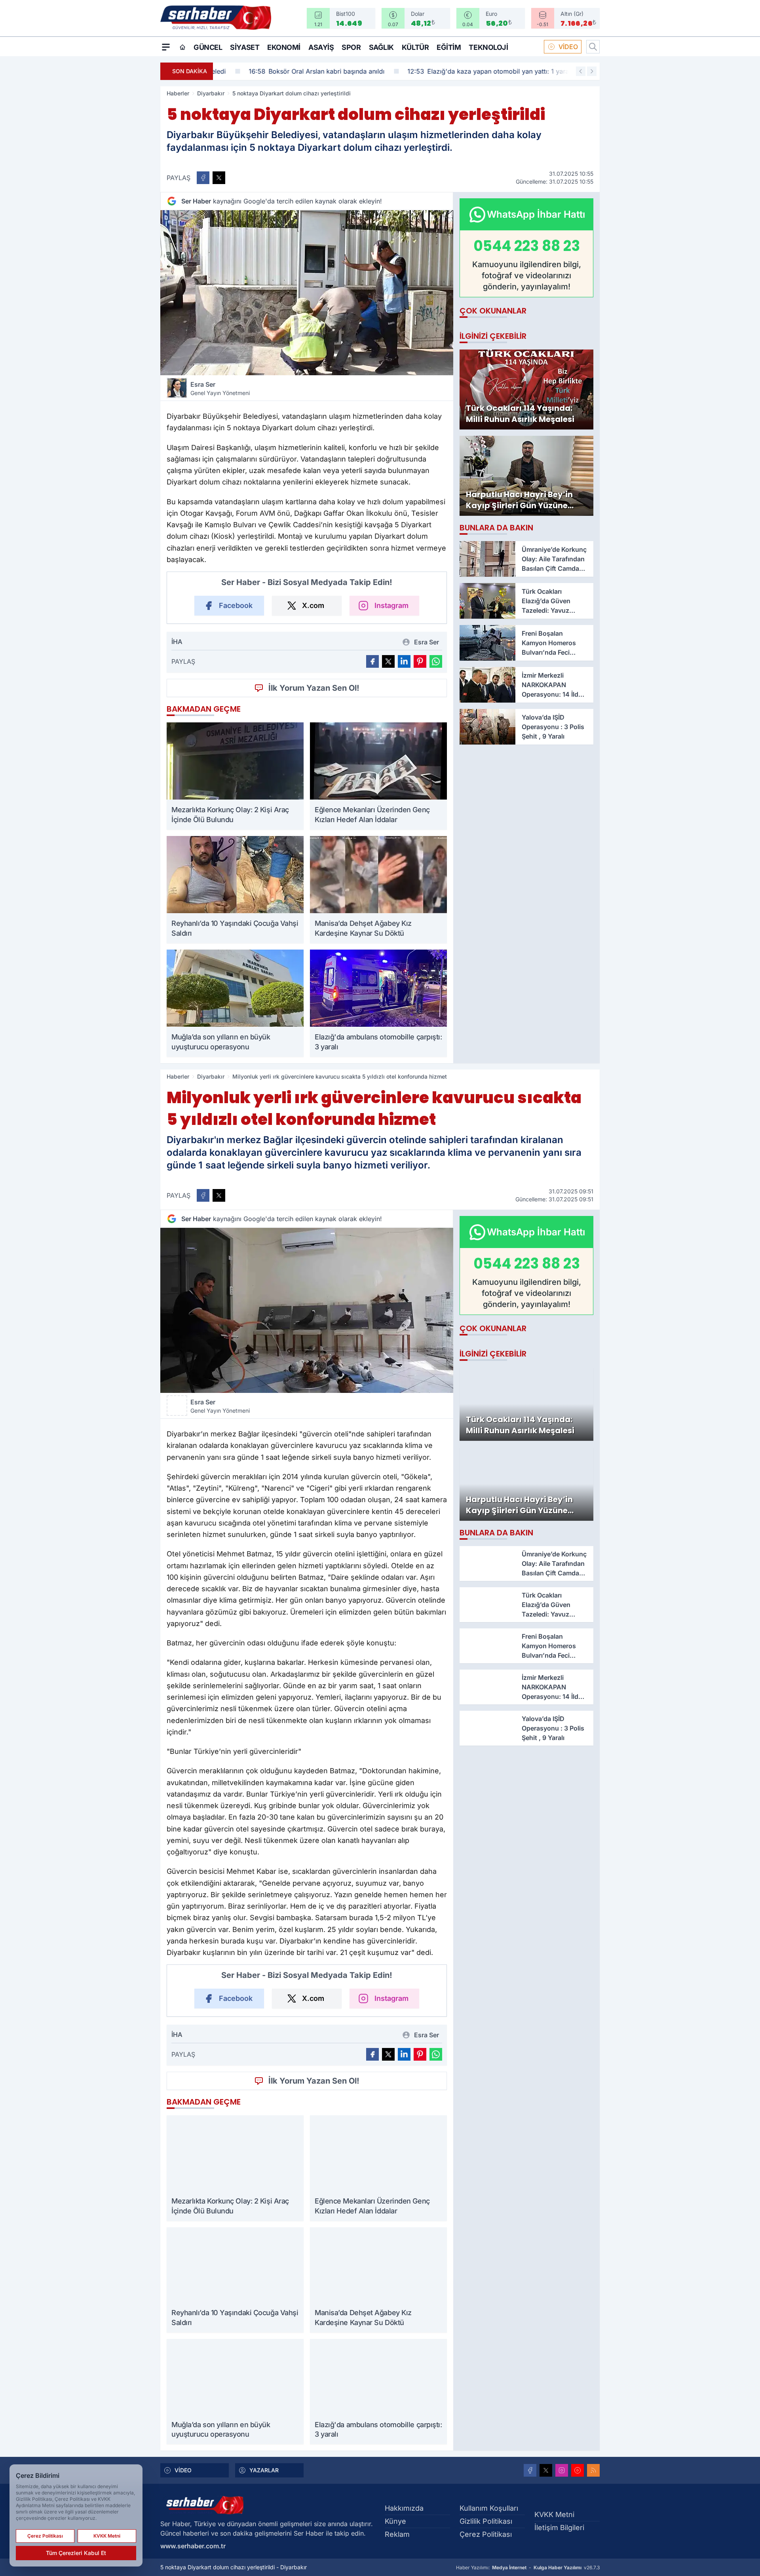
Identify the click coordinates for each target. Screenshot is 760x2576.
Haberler (178, 93)
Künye (395, 2521)
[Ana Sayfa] (182, 47)
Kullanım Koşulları (489, 2508)
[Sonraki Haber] (592, 71)
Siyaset (245, 47)
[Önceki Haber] (581, 71)
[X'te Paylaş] (219, 178)
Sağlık (381, 47)
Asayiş (321, 47)
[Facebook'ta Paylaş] (203, 178)
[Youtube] (578, 2470)
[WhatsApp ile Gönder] (436, 661)
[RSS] (593, 2470)
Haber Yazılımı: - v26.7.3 (528, 2567)
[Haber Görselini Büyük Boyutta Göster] (307, 293)
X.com (313, 605)
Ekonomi (284, 47)
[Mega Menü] (166, 47)
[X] (546, 2470)
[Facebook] (530, 2470)
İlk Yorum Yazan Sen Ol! (314, 688)
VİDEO (568, 47)
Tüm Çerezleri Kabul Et (76, 2553)
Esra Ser (220, 388)
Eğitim (449, 47)
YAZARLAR (264, 2470)
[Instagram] (562, 2470)
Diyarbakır (211, 93)
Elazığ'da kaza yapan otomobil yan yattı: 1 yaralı (460, 71)
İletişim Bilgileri (559, 2528)
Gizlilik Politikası (486, 2521)
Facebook (236, 605)
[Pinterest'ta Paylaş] (420, 661)
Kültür (415, 47)
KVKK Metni (554, 2514)
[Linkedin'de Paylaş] (404, 661)
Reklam (397, 2534)
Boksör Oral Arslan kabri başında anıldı (287, 71)
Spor (351, 47)
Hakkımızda (404, 2508)
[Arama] (593, 47)
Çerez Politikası (486, 2534)
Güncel (208, 47)
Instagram (391, 605)
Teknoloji (488, 47)
